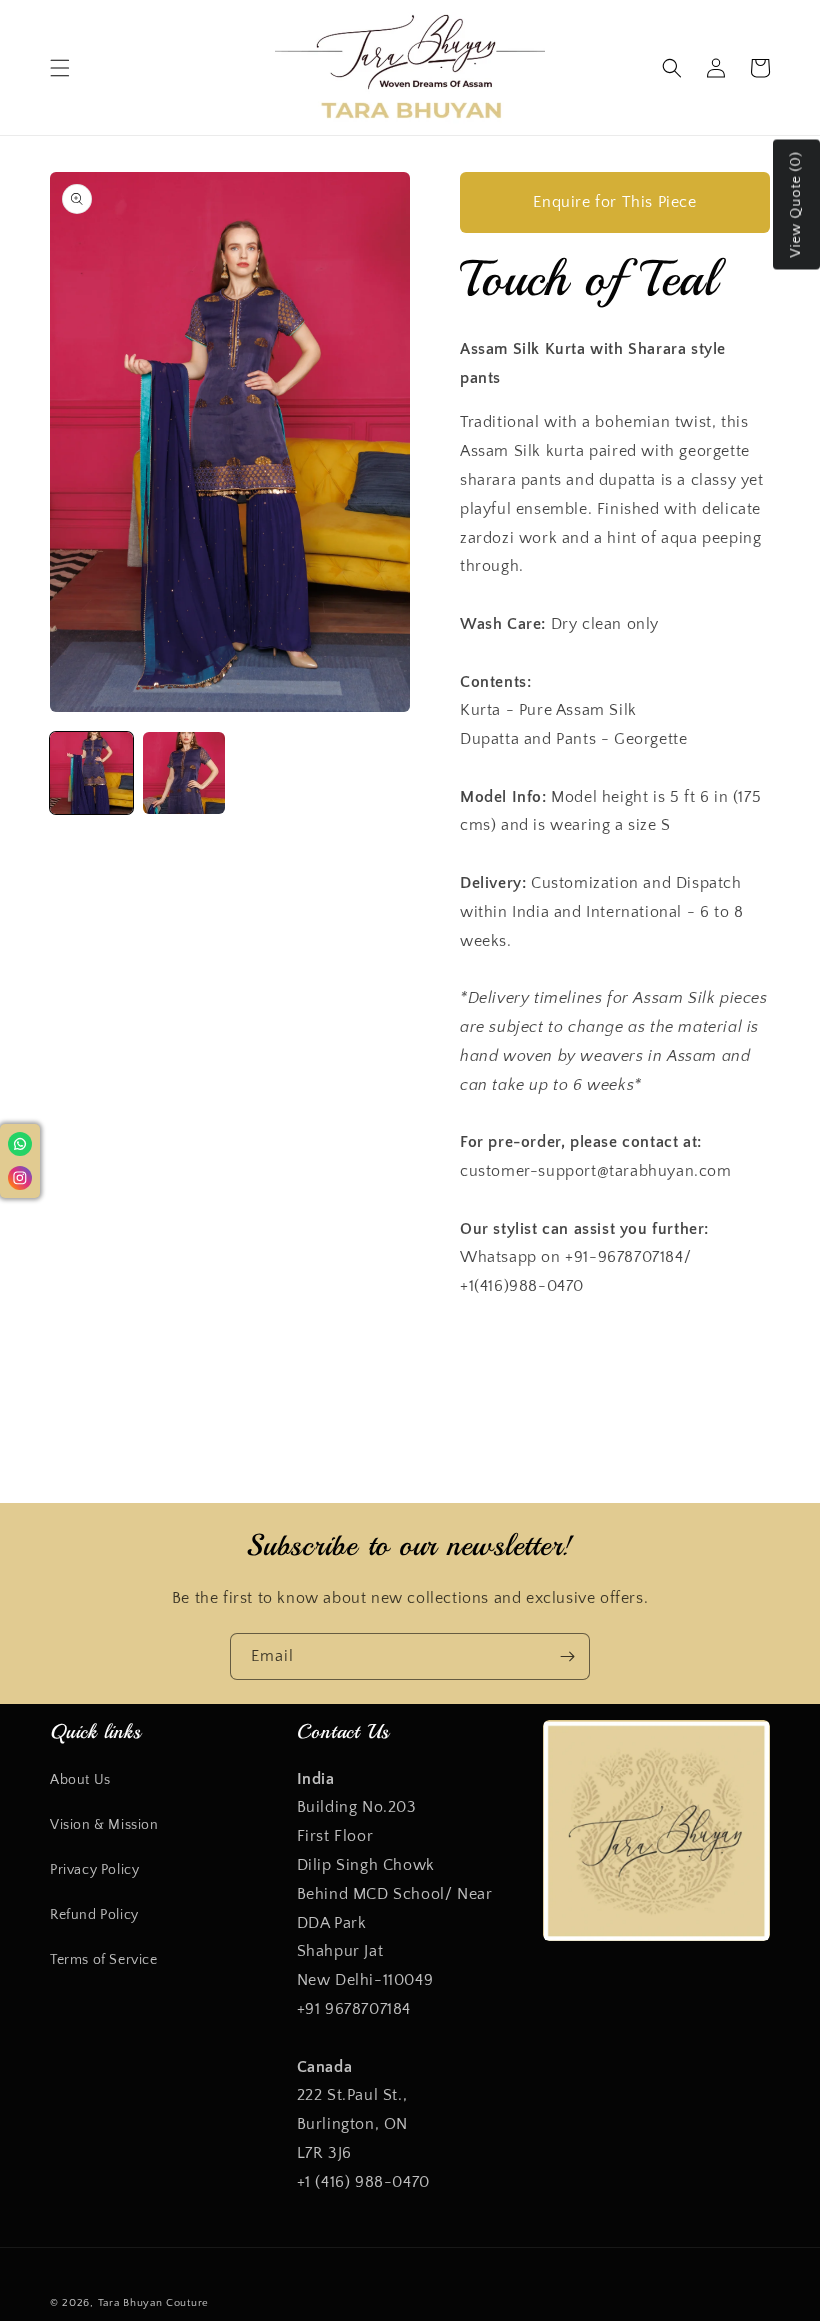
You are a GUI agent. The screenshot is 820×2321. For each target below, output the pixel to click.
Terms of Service (104, 1960)
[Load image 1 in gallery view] (91, 773)
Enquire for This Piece (614, 202)
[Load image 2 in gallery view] (184, 773)
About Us (80, 1780)
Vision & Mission (104, 1825)
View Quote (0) (796, 205)
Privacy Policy (94, 1870)
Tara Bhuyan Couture (153, 2303)
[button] (60, 68)
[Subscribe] (567, 1656)
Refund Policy (94, 1915)
